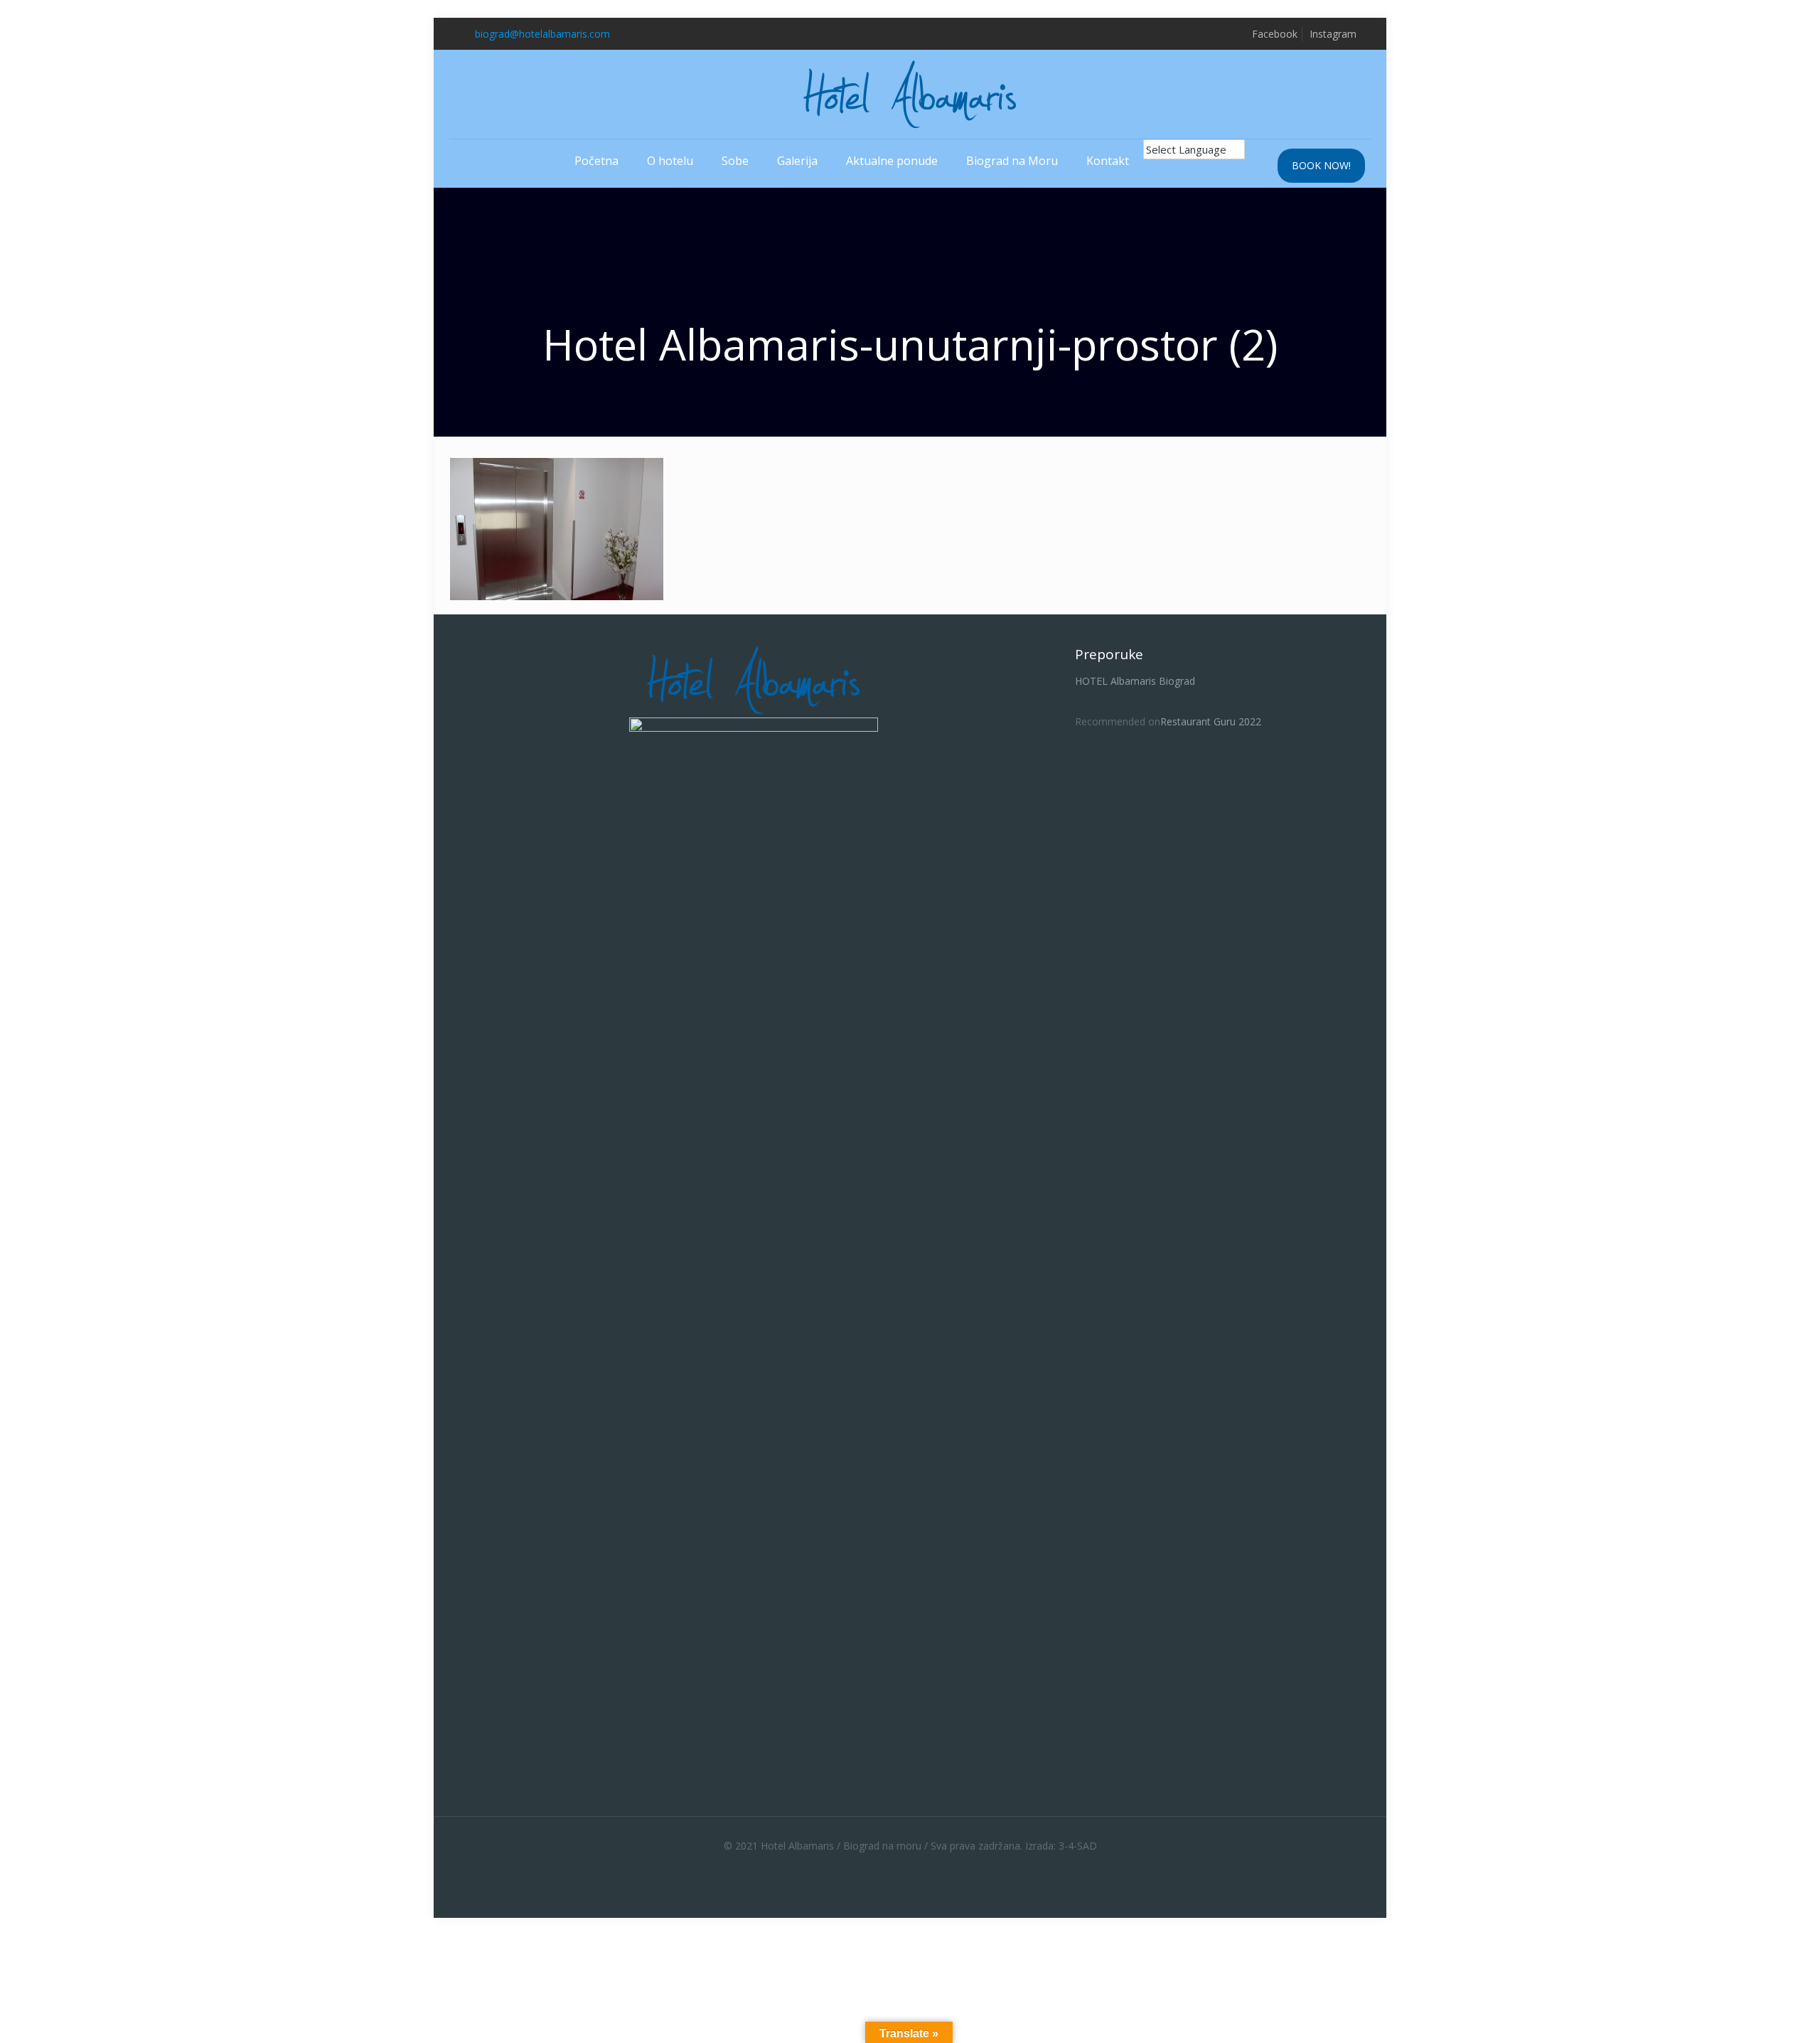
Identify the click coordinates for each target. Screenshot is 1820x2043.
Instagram (1333, 34)
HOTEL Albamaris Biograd (1135, 681)
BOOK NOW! (1321, 165)
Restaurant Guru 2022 (1211, 721)
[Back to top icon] (1752, 2014)
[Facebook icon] (895, 1867)
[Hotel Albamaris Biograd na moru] (910, 94)
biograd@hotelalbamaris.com (542, 34)
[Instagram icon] (910, 1867)
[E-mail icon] (925, 1867)
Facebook (1275, 34)
